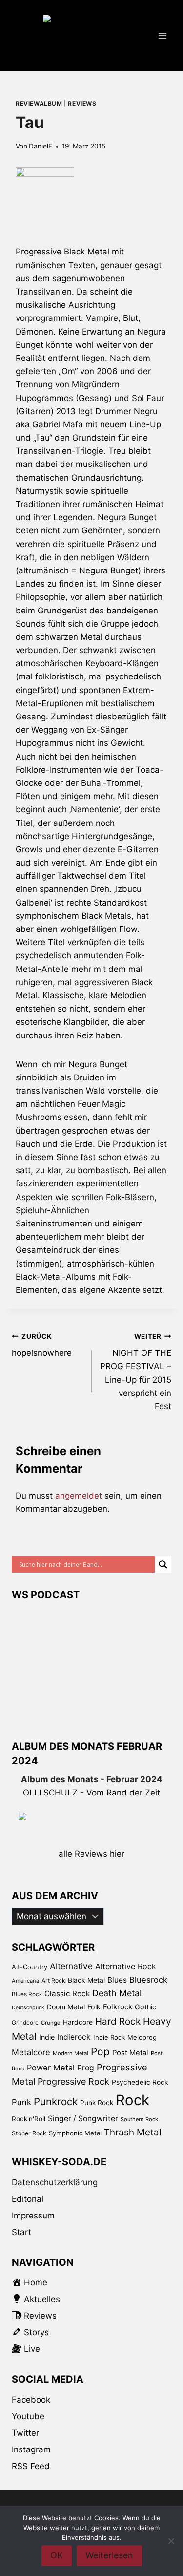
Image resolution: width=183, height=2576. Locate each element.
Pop (100, 2052)
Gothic (145, 2007)
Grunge (51, 2023)
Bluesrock (148, 1980)
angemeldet (79, 1496)
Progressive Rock (73, 2081)
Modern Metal (71, 2053)
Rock (132, 2100)
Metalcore (31, 2052)
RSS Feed (31, 2466)
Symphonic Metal (75, 2133)
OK (57, 2555)
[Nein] (171, 2541)
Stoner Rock (29, 2133)
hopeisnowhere (42, 1345)
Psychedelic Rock (140, 2082)
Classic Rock (67, 1994)
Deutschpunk (28, 2008)
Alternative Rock (126, 1966)
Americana (25, 1981)
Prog (86, 2068)
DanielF (41, 146)
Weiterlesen (109, 2555)
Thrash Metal (132, 2132)
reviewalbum (39, 103)
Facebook (31, 2400)
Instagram (31, 2449)
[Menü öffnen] (162, 35)
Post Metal (130, 2053)
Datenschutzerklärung (55, 2182)
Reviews (82, 103)
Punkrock (56, 2101)
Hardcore (78, 2022)
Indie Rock (109, 2037)
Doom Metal (66, 2007)
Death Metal (117, 1993)
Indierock (74, 2037)
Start (21, 2232)
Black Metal (86, 1980)
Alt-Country (30, 1967)
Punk (21, 2102)
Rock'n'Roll (29, 2119)
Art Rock (53, 1980)
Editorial (28, 2199)
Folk (94, 2007)
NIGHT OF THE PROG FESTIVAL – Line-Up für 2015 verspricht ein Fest (136, 1372)
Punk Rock (97, 2103)
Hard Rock (118, 2021)
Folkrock (118, 2007)
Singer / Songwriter (83, 2119)
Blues (117, 1980)
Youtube (28, 2416)
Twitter (25, 2433)
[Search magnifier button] (163, 1564)
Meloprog (142, 2037)
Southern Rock (139, 2119)
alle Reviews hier (91, 1854)
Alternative (71, 1966)
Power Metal (51, 2068)
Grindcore (25, 2022)
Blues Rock (27, 1994)
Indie (47, 2037)
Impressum (33, 2216)
